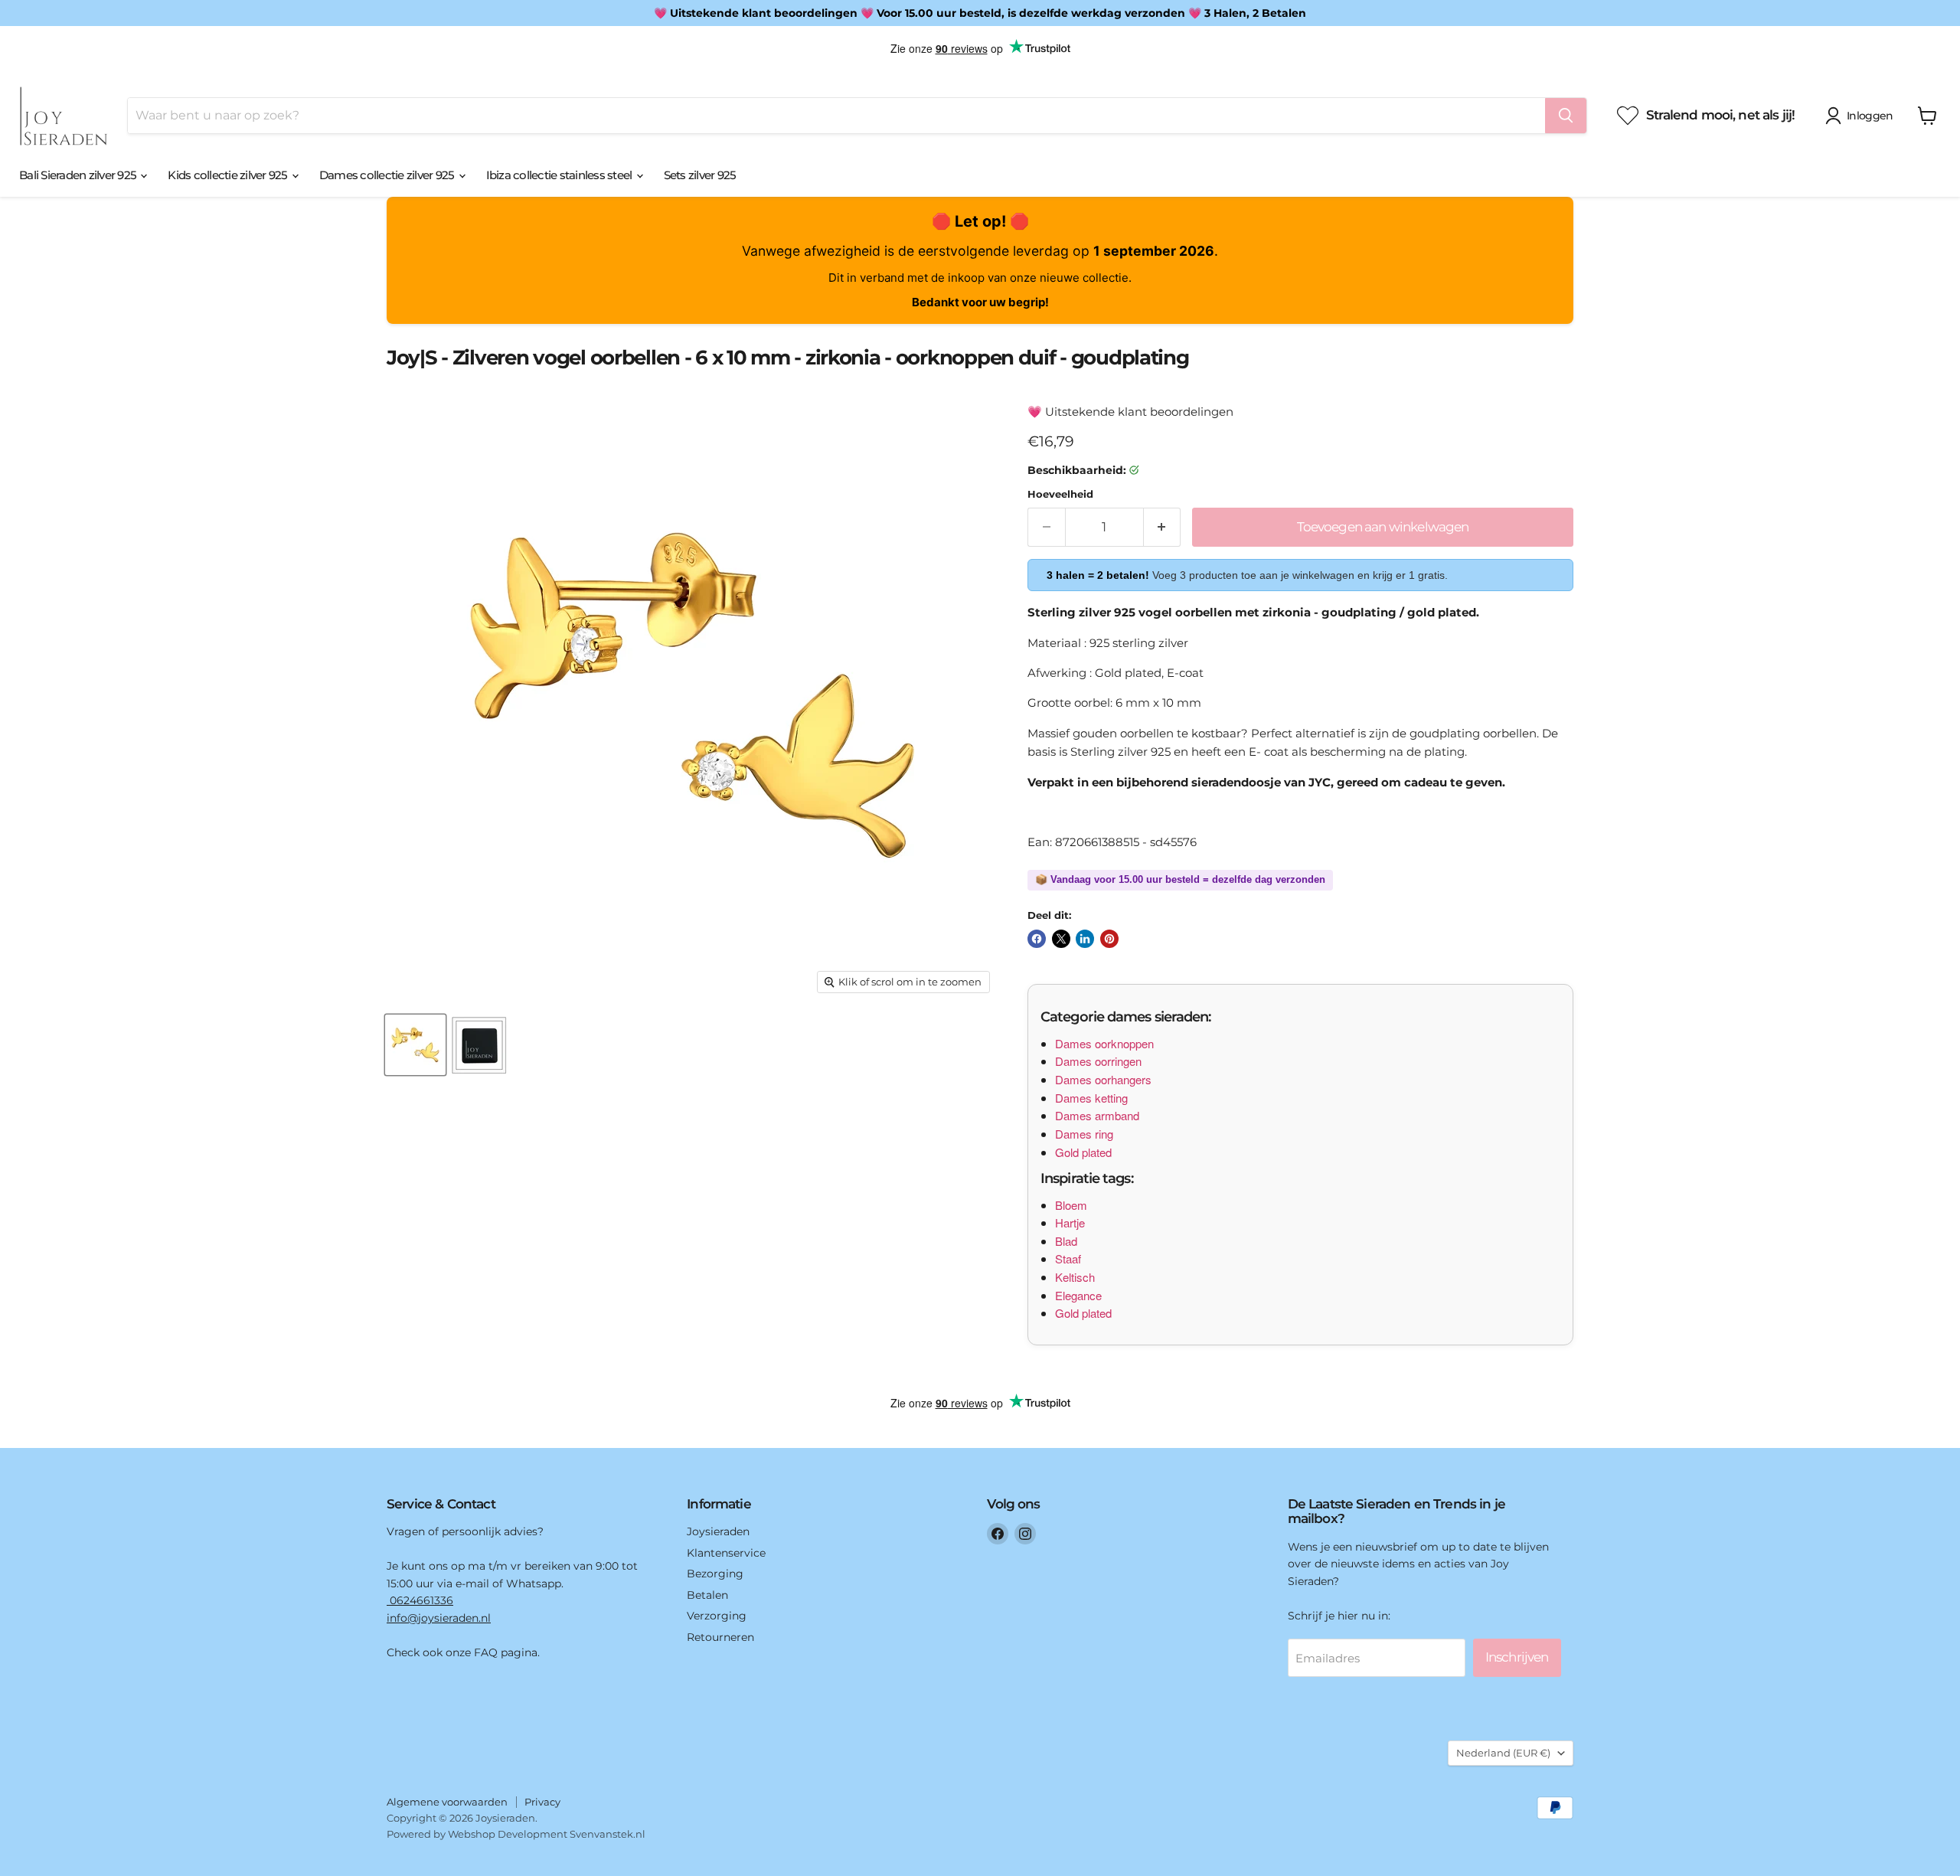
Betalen (707, 1595)
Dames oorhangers (1103, 1079)
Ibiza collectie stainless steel (560, 175)
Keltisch (1075, 1277)
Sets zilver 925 (700, 175)
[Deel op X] (1061, 939)
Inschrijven (1517, 1657)
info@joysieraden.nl (439, 1618)
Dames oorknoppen (1104, 1043)
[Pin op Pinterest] (1109, 939)
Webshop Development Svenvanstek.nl (547, 1834)
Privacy (542, 1802)
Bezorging (715, 1574)
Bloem (1071, 1205)
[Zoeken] (1566, 116)
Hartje (1070, 1222)
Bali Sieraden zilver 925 (79, 175)
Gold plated (1083, 1152)
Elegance (1078, 1295)
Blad (1066, 1241)
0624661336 (420, 1600)
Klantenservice (726, 1553)
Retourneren (720, 1637)
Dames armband (1097, 1115)
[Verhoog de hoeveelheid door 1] (1163, 527)
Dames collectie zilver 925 (388, 175)
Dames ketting (1091, 1098)
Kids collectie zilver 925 (229, 175)
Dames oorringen (1098, 1061)
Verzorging (717, 1616)
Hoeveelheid (1060, 494)
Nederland (1503, 1753)
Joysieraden (718, 1531)
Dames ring (1084, 1134)
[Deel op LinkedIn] (1085, 939)
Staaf (1068, 1258)
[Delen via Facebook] (1037, 939)
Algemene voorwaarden (447, 1802)
